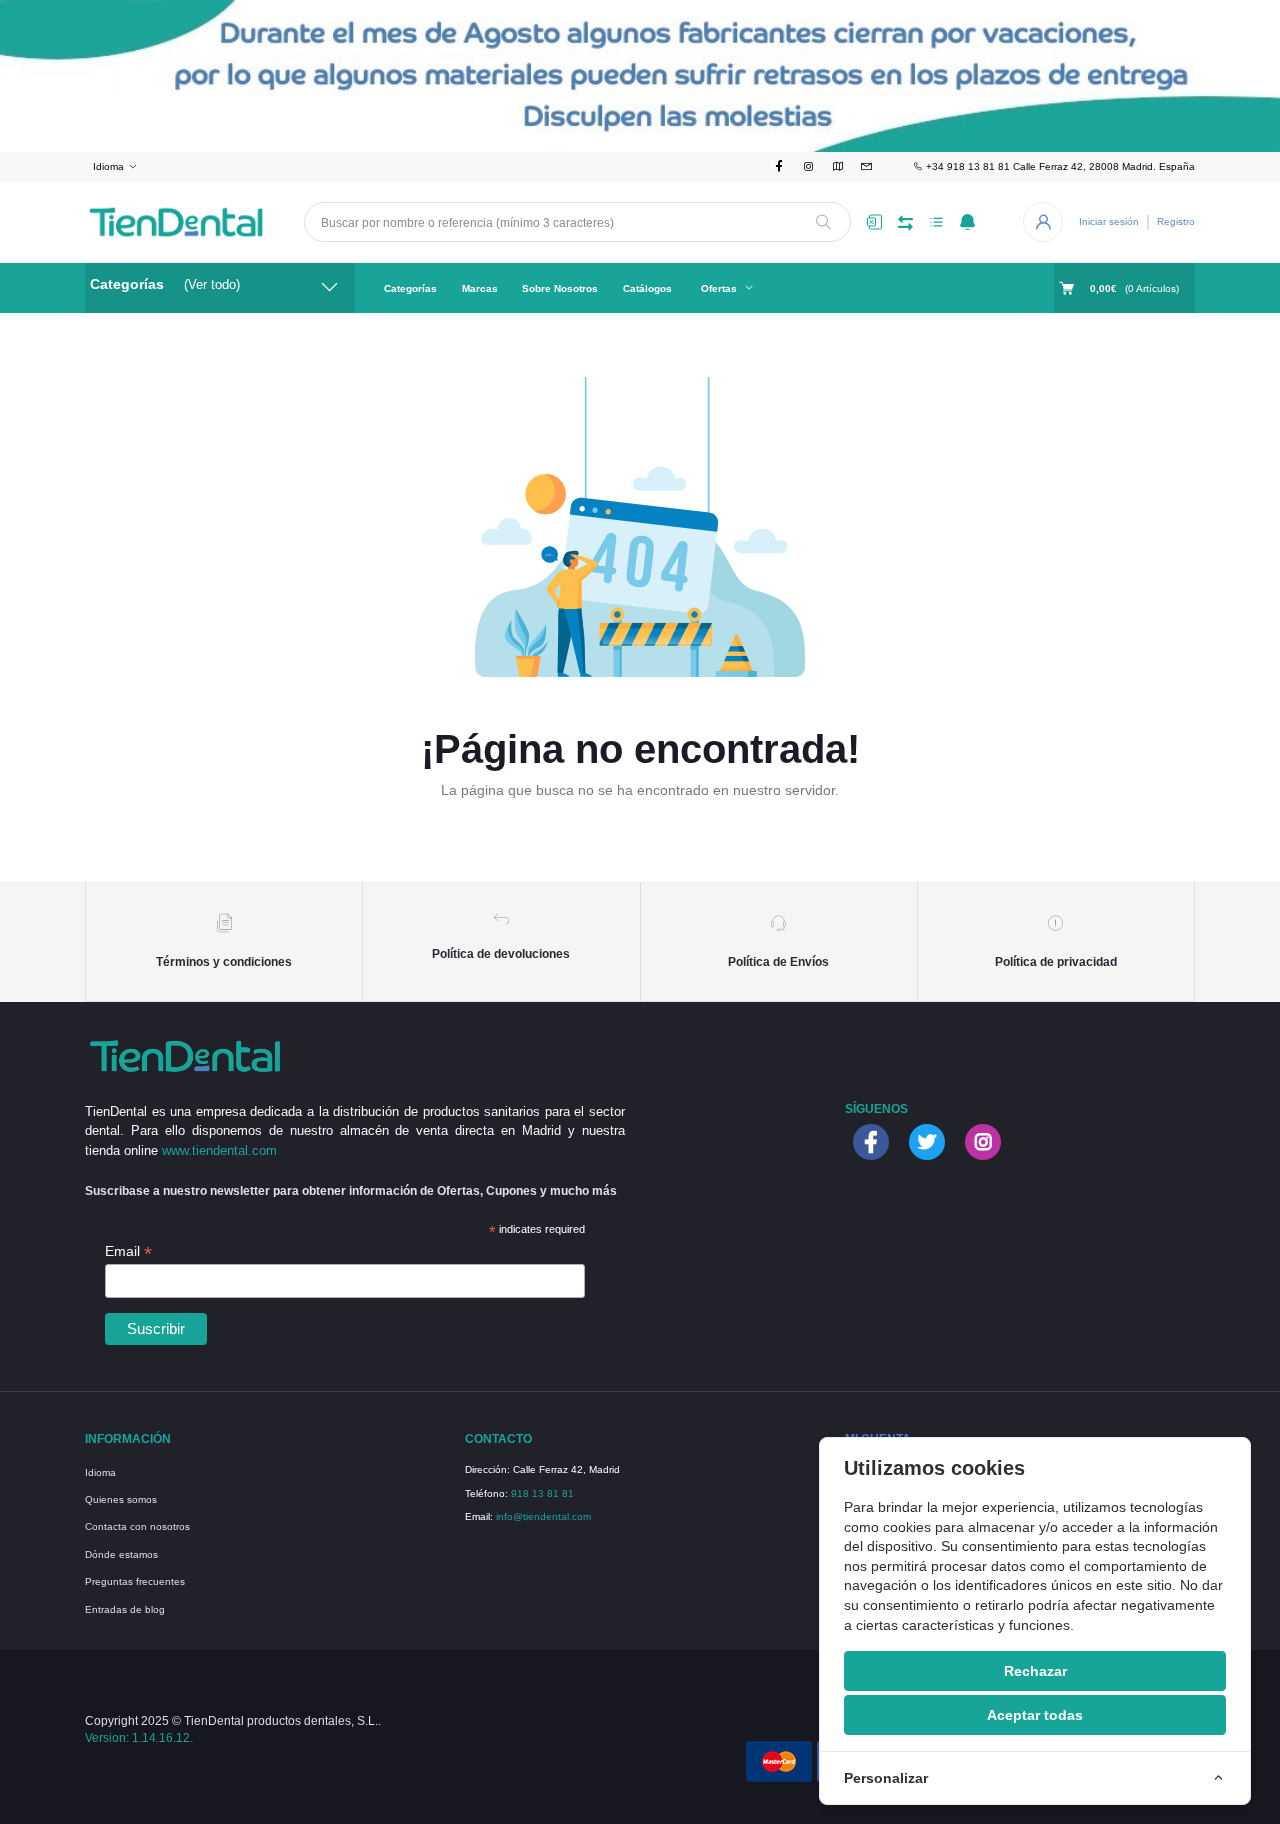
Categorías (410, 288)
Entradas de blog (125, 1609)
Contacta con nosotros (137, 1526)
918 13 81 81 (542, 1493)
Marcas (480, 288)
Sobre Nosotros (560, 288)
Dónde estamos (121, 1554)
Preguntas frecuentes (135, 1581)
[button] (967, 222)
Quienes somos (121, 1499)
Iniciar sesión (1109, 221)
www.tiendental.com (219, 1150)
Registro (1176, 221)
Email (128, 1251)
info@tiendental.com (543, 1516)
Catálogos (647, 288)
